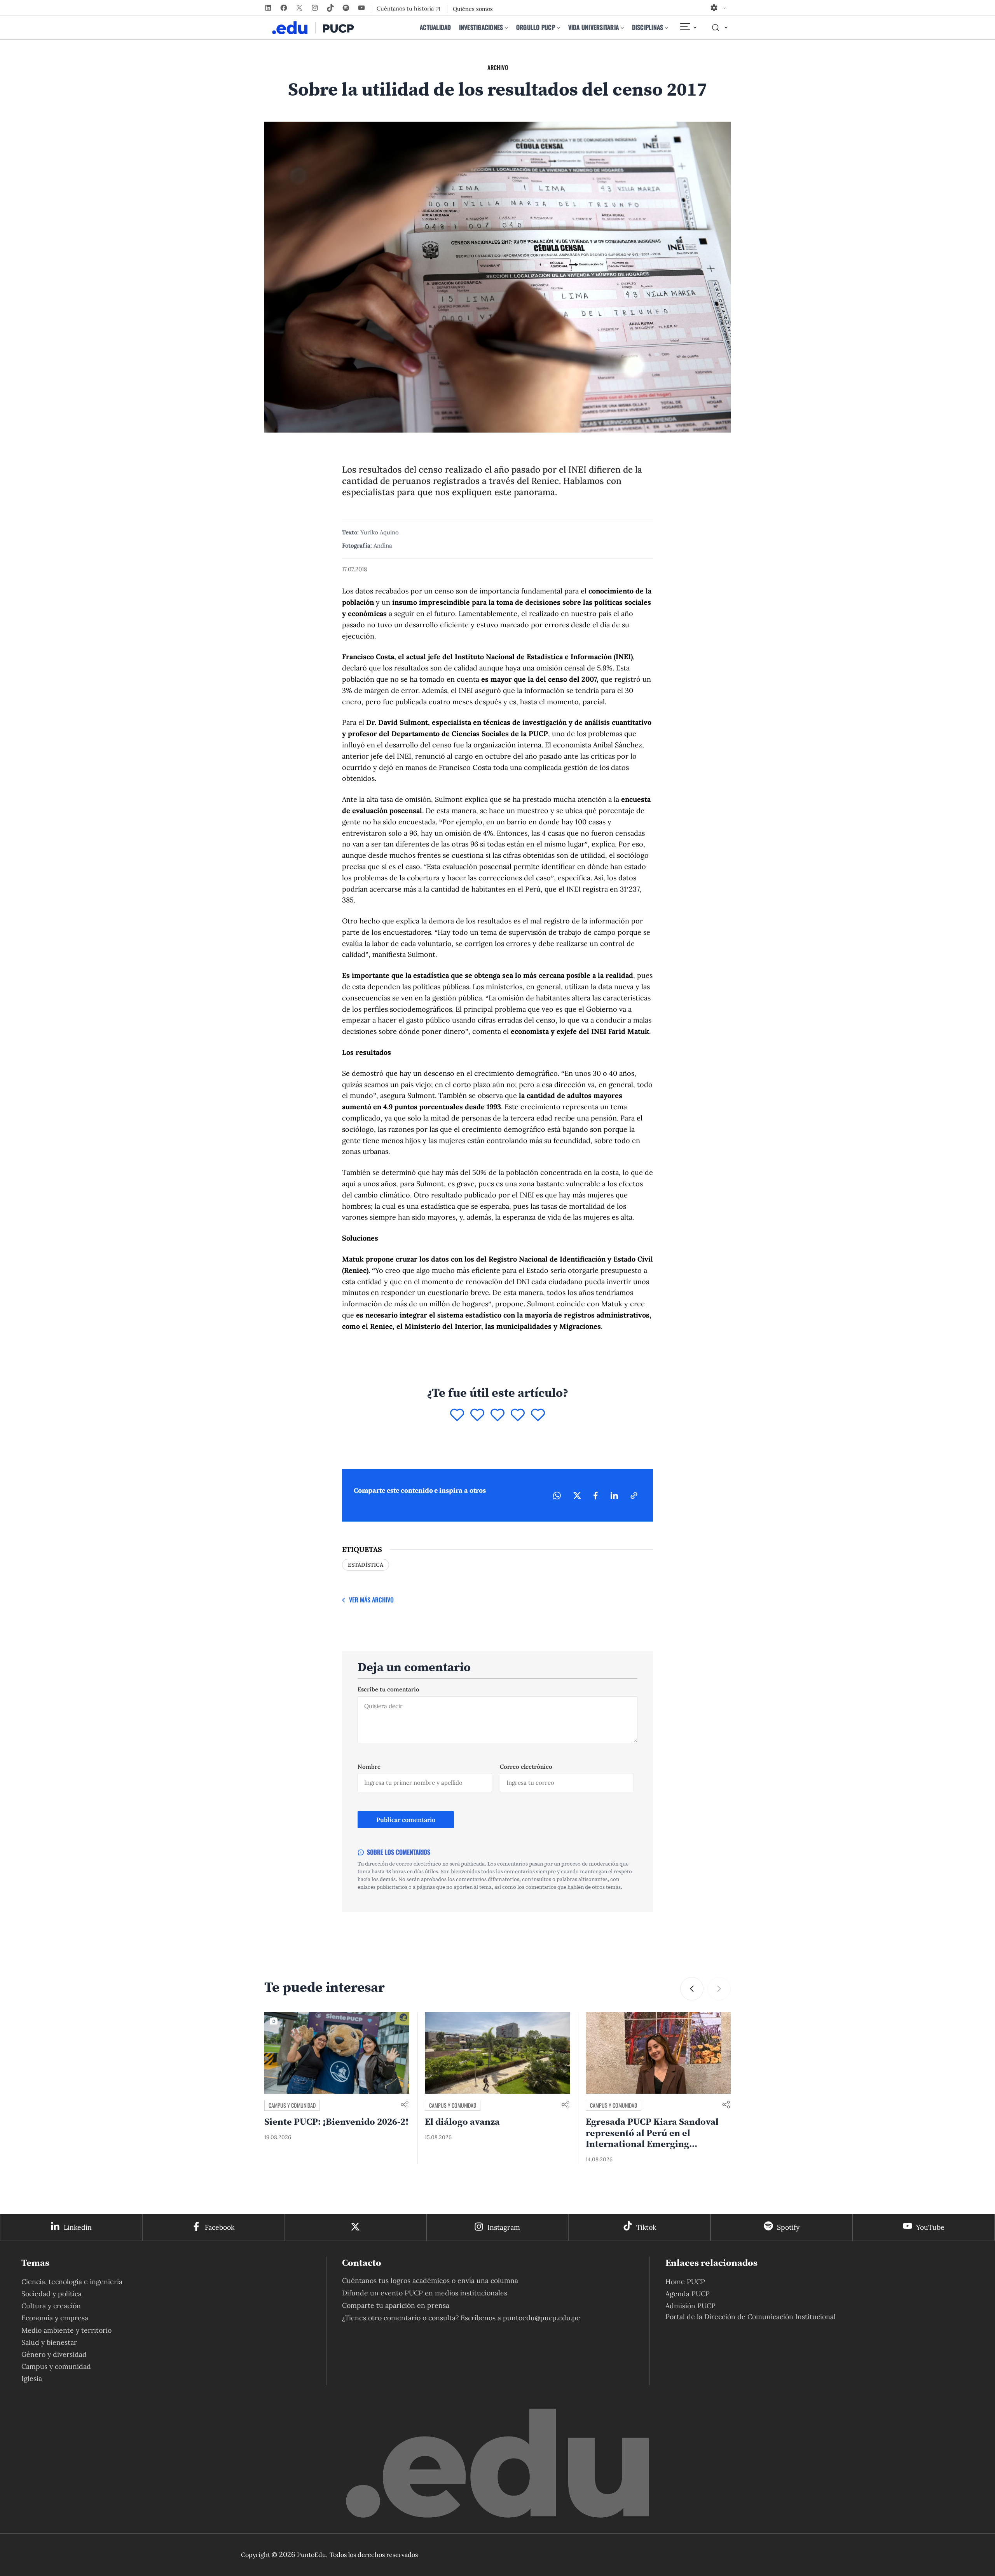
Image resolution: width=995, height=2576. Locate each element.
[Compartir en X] (577, 1496)
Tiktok (646, 2227)
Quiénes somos (473, 9)
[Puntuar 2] (477, 1415)
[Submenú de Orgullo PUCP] (559, 28)
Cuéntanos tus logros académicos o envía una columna (430, 2280)
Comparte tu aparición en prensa (396, 2305)
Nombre (369, 1767)
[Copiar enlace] (634, 1496)
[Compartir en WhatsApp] (557, 1496)
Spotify (788, 2227)
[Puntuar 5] (538, 1415)
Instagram (504, 2227)
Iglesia (32, 2378)
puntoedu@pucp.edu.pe (542, 2318)
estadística (366, 1565)
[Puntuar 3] (497, 1415)
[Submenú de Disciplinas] (667, 28)
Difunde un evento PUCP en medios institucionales (425, 2293)
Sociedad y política (51, 2294)
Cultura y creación (51, 2306)
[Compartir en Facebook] (596, 1496)
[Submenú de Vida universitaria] (622, 28)
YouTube (930, 2227)
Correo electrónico (526, 1767)
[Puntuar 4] (518, 1415)
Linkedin (78, 2227)
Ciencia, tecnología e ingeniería (72, 2282)
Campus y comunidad (292, 2105)
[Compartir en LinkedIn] (614, 1496)
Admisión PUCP (690, 2306)
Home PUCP (685, 2282)
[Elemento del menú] (688, 28)
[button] (692, 1989)
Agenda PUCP (688, 2294)
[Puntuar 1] (457, 1415)
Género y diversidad (54, 2354)
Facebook (220, 2227)
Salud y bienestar (49, 2342)
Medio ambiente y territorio (66, 2330)
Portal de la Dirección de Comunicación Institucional (751, 2317)
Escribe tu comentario (388, 1689)
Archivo (498, 67)
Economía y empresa (55, 2318)
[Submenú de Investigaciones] (506, 28)
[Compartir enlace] (405, 2105)
